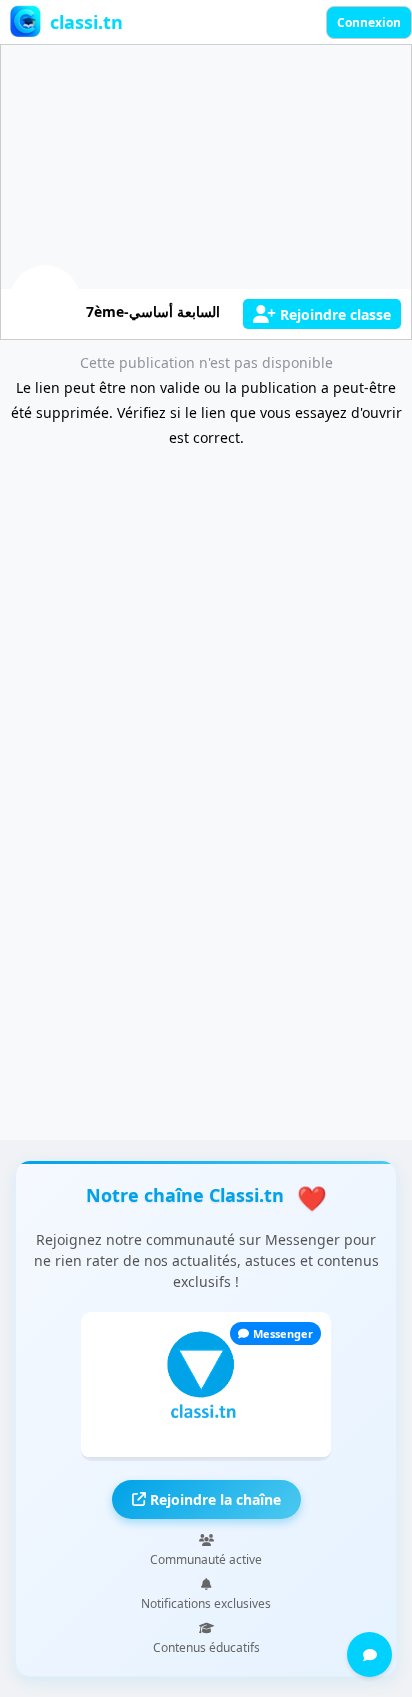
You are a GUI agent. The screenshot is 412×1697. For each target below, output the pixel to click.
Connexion (369, 22)
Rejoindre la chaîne (213, 1499)
